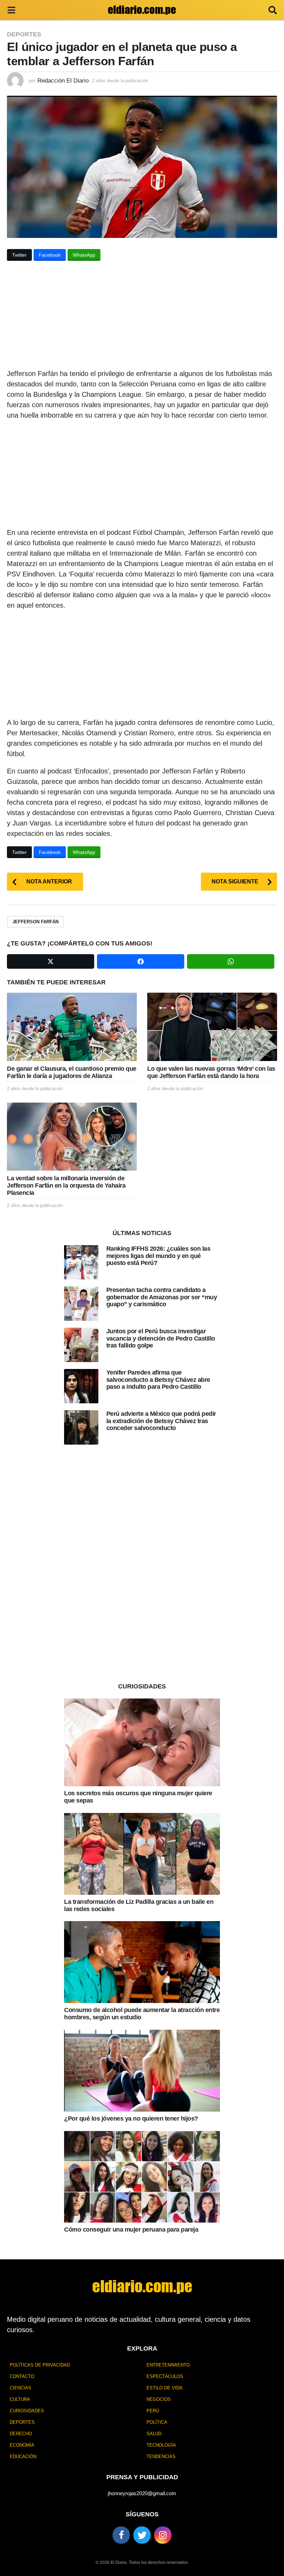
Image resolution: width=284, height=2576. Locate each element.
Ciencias (20, 2388)
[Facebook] (121, 2535)
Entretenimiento (168, 2365)
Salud (154, 2434)
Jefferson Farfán (35, 922)
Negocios (159, 2399)
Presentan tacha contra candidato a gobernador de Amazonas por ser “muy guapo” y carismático (162, 1297)
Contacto (22, 2376)
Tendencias (161, 2457)
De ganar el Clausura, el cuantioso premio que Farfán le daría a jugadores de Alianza (72, 1072)
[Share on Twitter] (51, 961)
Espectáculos (165, 2376)
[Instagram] (163, 2535)
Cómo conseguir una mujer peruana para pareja (131, 2230)
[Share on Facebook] (141, 961)
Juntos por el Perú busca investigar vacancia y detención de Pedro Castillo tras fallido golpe (161, 1338)
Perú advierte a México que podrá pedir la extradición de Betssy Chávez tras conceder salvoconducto (161, 1421)
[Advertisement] (142, 317)
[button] (11, 10)
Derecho (21, 2434)
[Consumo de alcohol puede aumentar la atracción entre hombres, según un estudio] (142, 1962)
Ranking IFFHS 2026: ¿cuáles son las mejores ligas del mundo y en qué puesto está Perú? (158, 1256)
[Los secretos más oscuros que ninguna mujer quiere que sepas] (142, 1742)
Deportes (24, 34)
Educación (23, 2457)
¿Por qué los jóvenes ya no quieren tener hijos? (131, 2119)
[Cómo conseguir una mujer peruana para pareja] (142, 2177)
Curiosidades (27, 2411)
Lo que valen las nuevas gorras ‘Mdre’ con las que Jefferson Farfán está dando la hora (211, 1072)
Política (157, 2422)
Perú (153, 2411)
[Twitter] (142, 2535)
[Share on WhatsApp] (231, 961)
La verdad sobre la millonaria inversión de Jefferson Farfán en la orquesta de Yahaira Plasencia (66, 1185)
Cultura (20, 2399)
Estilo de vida (165, 2388)
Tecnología (161, 2445)
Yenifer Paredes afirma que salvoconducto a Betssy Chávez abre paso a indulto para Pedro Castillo (158, 1380)
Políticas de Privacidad (40, 2365)
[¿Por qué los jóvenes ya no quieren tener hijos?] (142, 2071)
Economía (22, 2445)
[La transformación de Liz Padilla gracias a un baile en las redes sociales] (142, 1854)
